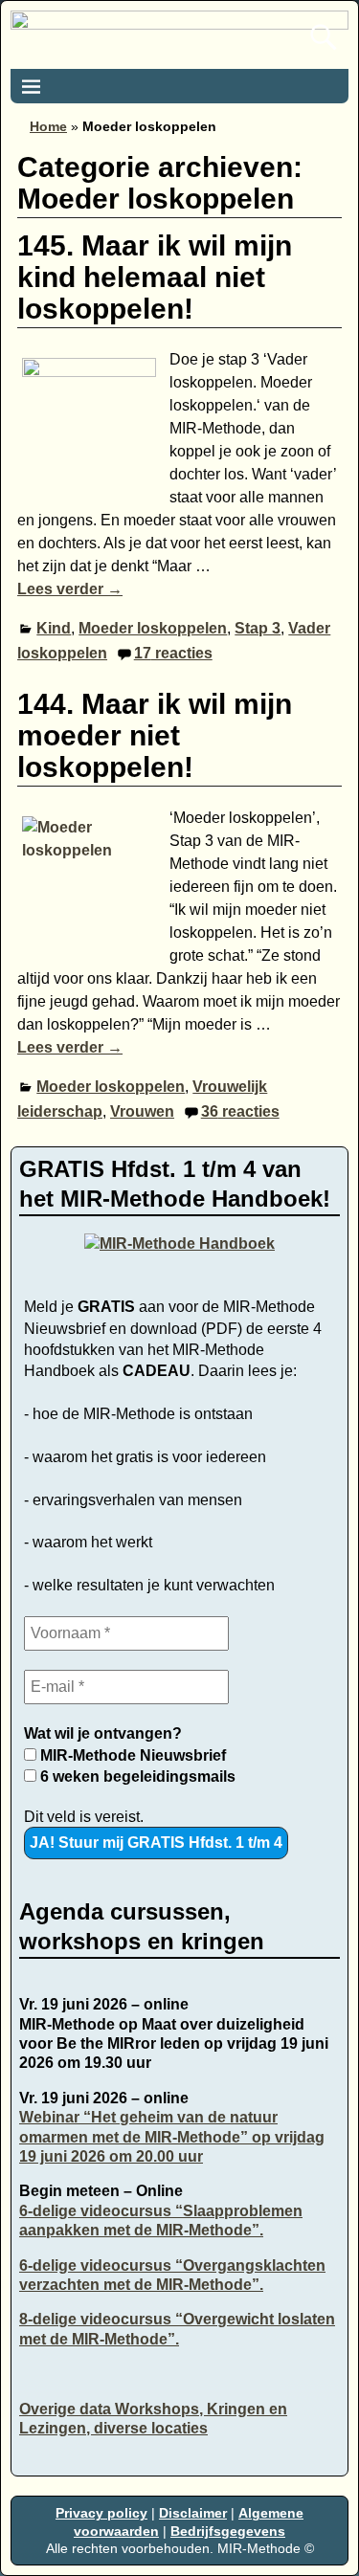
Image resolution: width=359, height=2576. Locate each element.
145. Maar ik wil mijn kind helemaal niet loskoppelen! (155, 277)
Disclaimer (193, 2513)
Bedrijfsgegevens (228, 2531)
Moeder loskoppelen (153, 628)
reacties (173, 653)
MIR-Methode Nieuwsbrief (131, 1755)
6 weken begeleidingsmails (136, 1777)
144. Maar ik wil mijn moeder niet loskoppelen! (155, 735)
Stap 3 (258, 628)
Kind (54, 628)
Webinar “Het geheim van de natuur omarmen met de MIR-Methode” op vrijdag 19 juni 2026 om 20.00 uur (172, 2137)
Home (48, 126)
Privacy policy (101, 2513)
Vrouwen (142, 1111)
